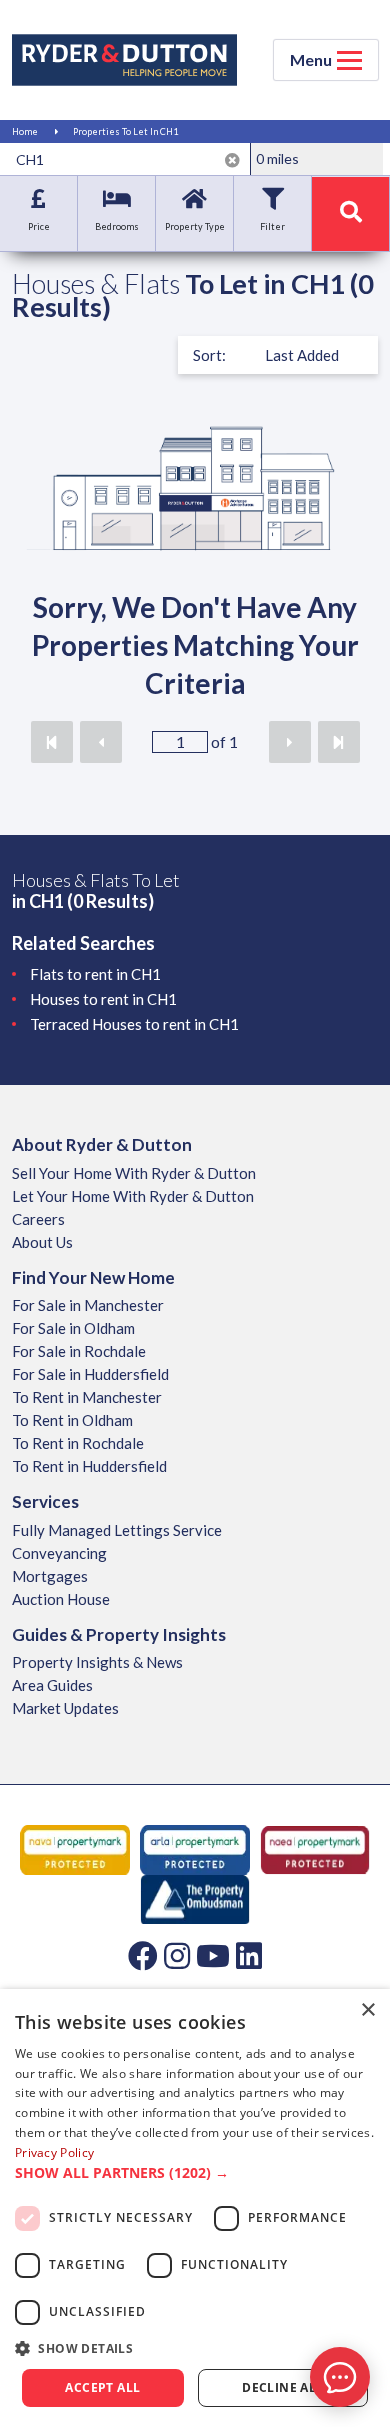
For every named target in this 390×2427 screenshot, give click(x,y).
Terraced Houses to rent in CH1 (134, 1024)
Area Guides (52, 1685)
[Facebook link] (143, 1955)
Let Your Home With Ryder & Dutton (133, 1196)
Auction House (61, 1599)
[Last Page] (339, 742)
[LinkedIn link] (249, 1955)
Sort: (209, 355)
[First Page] (52, 742)
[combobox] (128, 159)
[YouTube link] (213, 1955)
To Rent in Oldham (72, 1420)
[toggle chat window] (340, 2377)
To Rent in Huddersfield (89, 1466)
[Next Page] (290, 742)
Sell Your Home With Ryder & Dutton (134, 1173)
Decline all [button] (282, 2387)
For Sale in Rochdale (79, 1351)
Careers (38, 1219)
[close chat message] (354, 2184)
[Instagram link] (177, 1955)
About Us (42, 1242)
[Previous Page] (101, 742)
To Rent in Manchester (87, 1397)
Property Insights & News (97, 1662)
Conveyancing (59, 1553)
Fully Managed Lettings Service (117, 1530)
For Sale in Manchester (88, 1305)
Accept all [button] (102, 2387)
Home (25, 131)
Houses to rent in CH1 (103, 999)
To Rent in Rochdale (78, 1443)
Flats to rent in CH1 (95, 974)
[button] (195, 2173)
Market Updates (65, 1708)
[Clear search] (232, 160)
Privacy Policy (54, 2152)
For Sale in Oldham (73, 1328)
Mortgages (50, 1576)
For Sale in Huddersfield (90, 1374)
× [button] (367, 2010)
